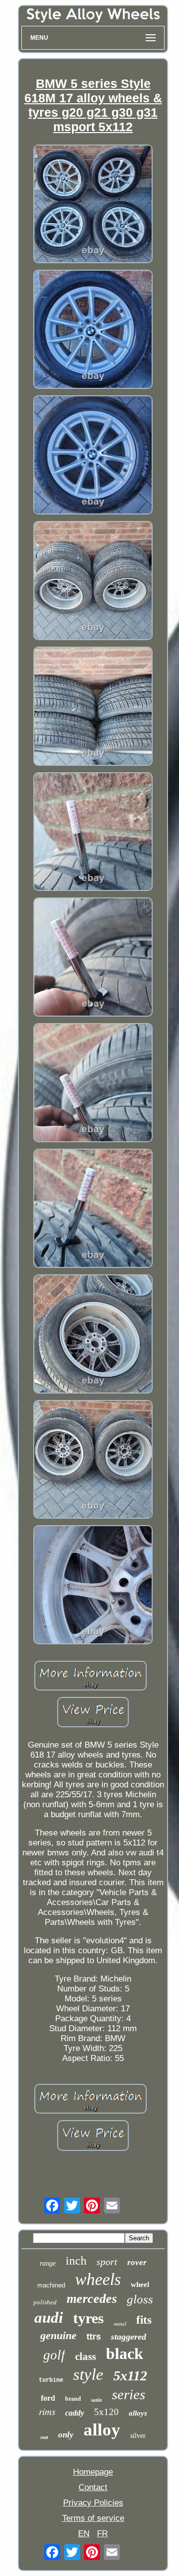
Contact (93, 2487)
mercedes (92, 2299)
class (86, 2356)
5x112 (130, 2376)
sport (107, 2262)
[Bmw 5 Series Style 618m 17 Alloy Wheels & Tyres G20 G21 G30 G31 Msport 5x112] (93, 205)
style (88, 2374)
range (48, 2263)
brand (73, 2399)
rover (137, 2262)
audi (49, 2318)
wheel (140, 2284)
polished (45, 2302)
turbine (51, 2380)
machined (51, 2285)
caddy (75, 2413)
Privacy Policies (93, 2503)
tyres (89, 2318)
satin (96, 2400)
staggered (129, 2337)
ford (48, 2398)
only (66, 2435)
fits (144, 2320)
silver (138, 2436)
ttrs (94, 2337)
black (125, 2354)
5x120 (106, 2412)
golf (54, 2355)
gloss (140, 2299)
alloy (102, 2430)
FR (102, 2534)
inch (76, 2261)
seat (44, 2437)
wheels (98, 2279)
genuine (58, 2335)
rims (47, 2411)
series (129, 2394)
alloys (138, 2413)
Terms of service (93, 2518)
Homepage (93, 2472)
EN (84, 2534)
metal (120, 2324)
